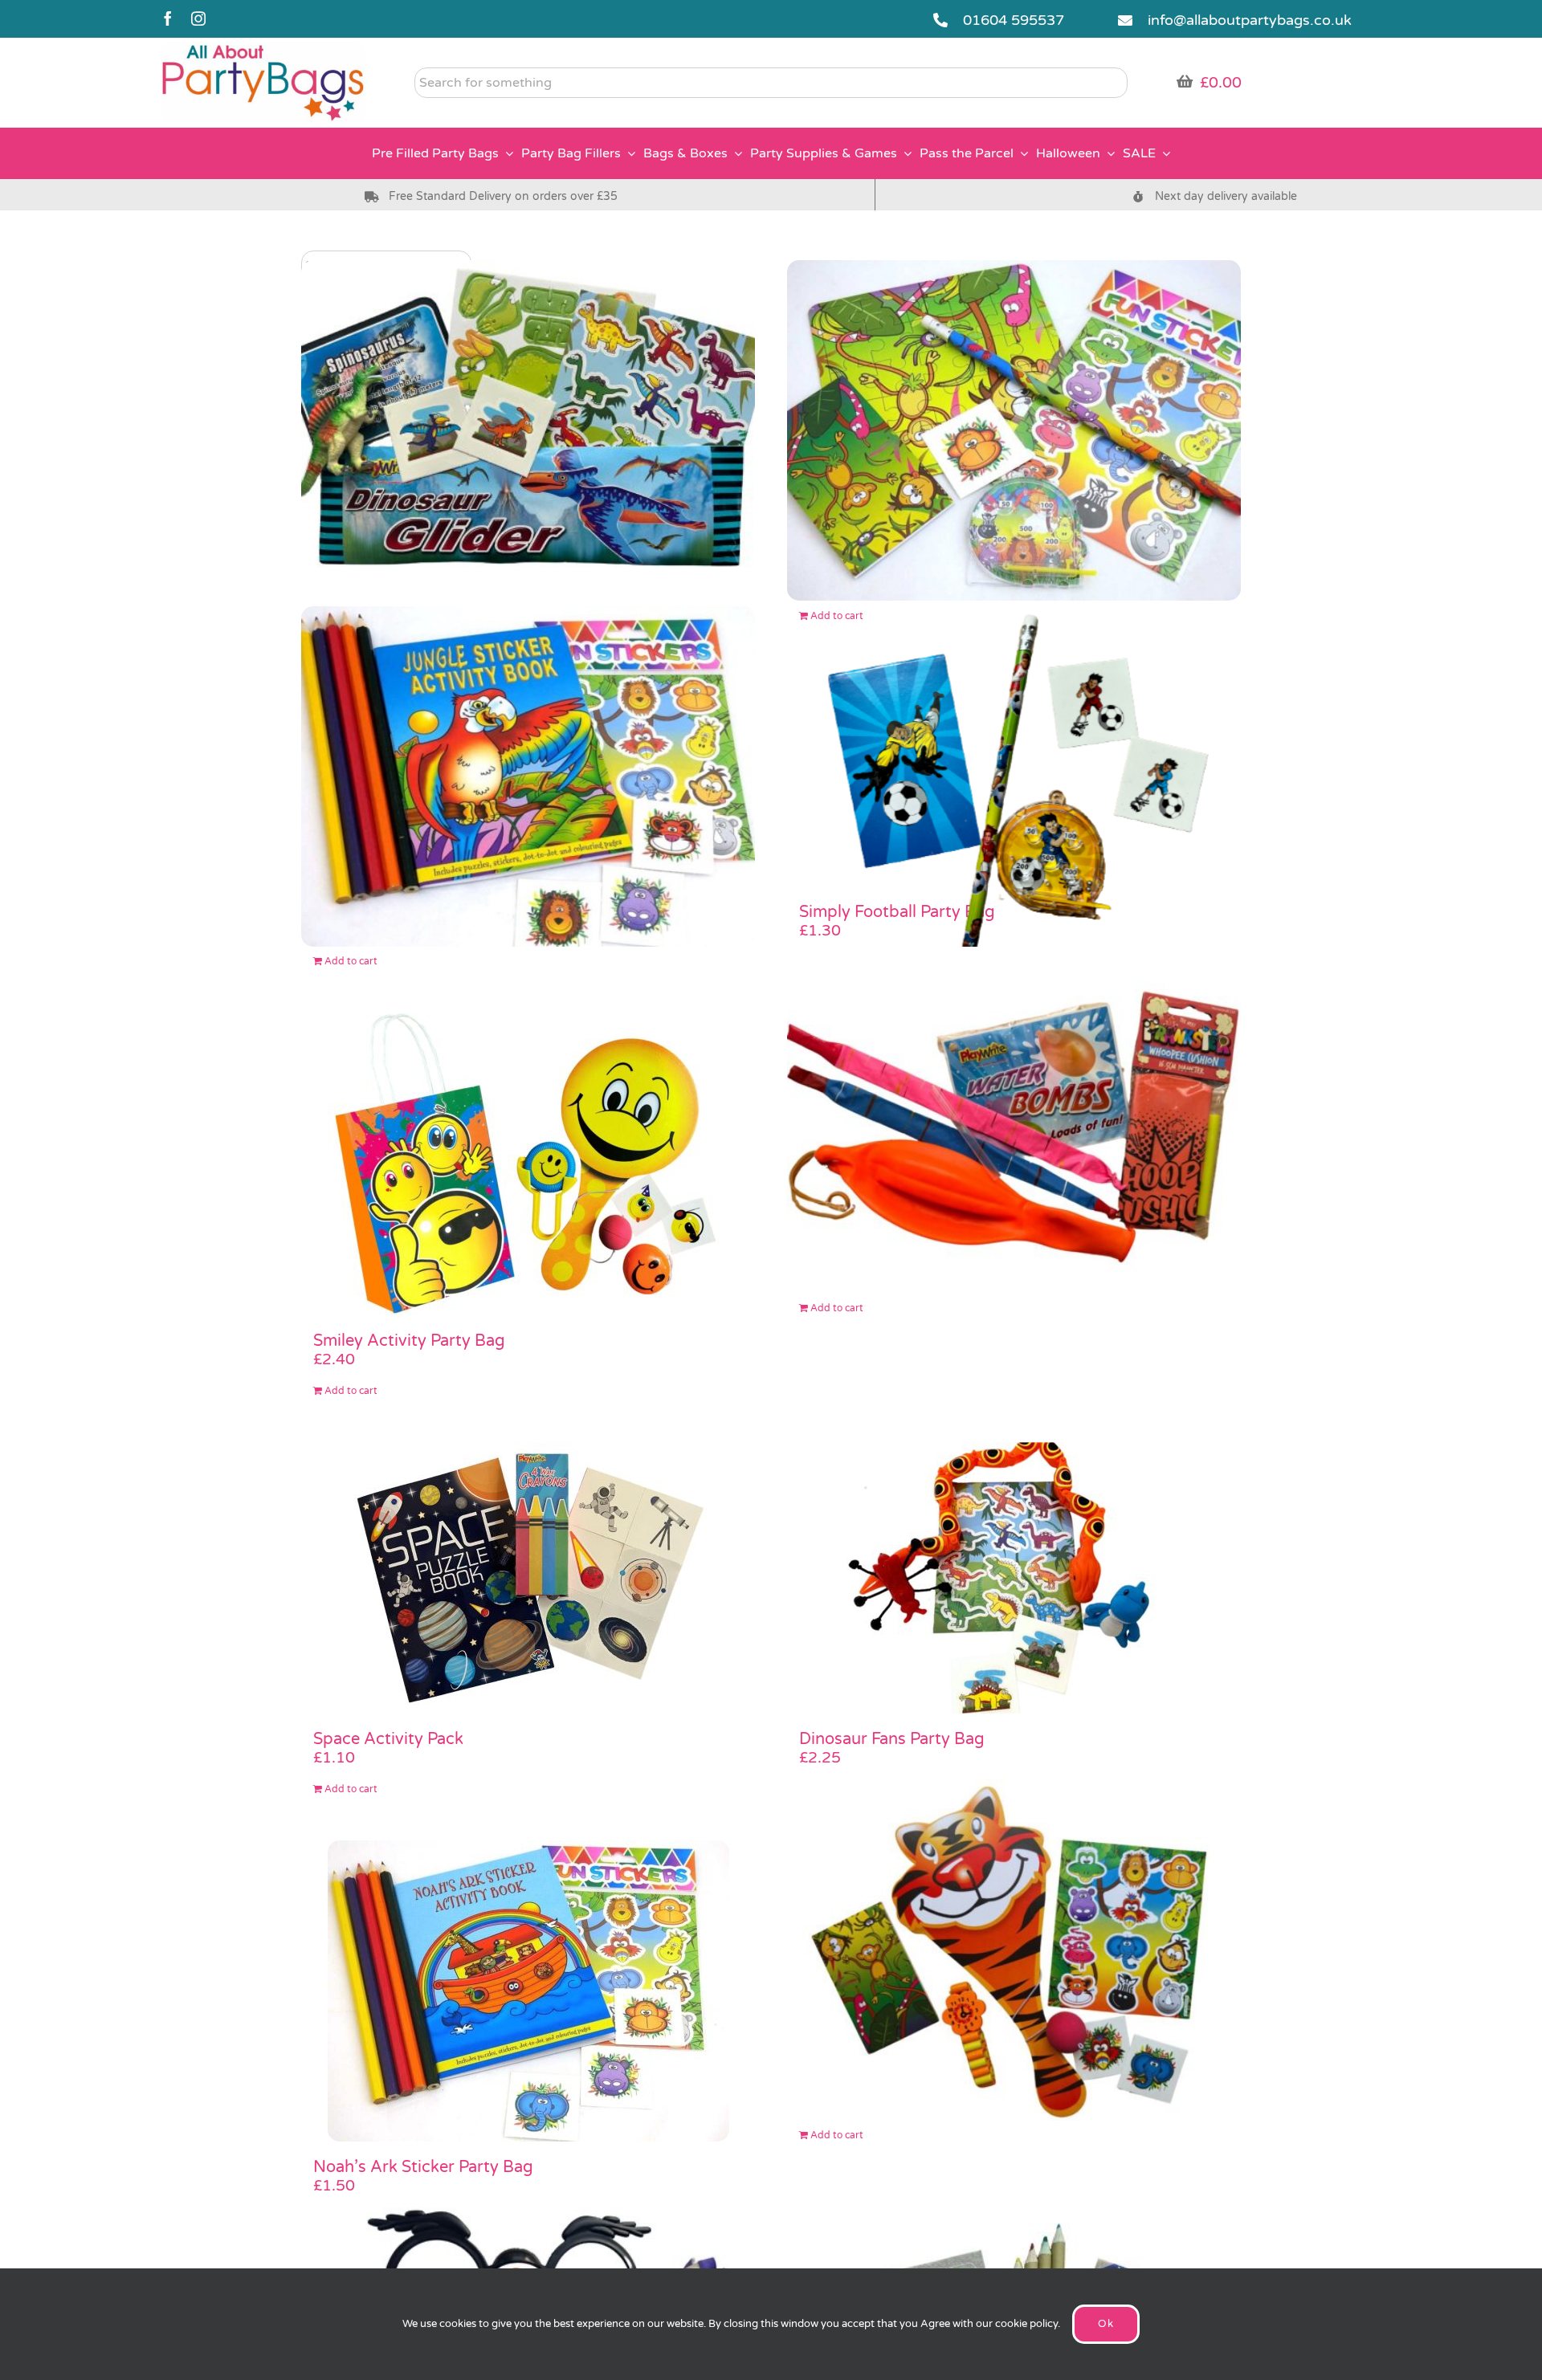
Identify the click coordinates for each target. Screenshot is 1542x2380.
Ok (1106, 2324)
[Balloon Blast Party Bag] (1014, 1123)
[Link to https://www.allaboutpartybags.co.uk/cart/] (1185, 81)
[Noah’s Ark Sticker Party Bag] (528, 1991)
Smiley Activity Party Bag (409, 1341)
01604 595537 (1014, 20)
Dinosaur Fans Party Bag (892, 1739)
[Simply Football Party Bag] (1014, 777)
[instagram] (198, 18)
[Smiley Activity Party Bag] (528, 1164)
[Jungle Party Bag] (1014, 431)
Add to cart (351, 961)
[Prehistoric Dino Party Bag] (528, 431)
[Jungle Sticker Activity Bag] (528, 777)
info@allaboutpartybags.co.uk (1250, 20)
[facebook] (168, 18)
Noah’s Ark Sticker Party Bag (423, 2167)
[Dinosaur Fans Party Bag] (1014, 1578)
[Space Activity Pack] (528, 1578)
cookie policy (1026, 2324)
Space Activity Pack (388, 1739)
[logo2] (263, 49)
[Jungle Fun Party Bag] (1014, 1950)
